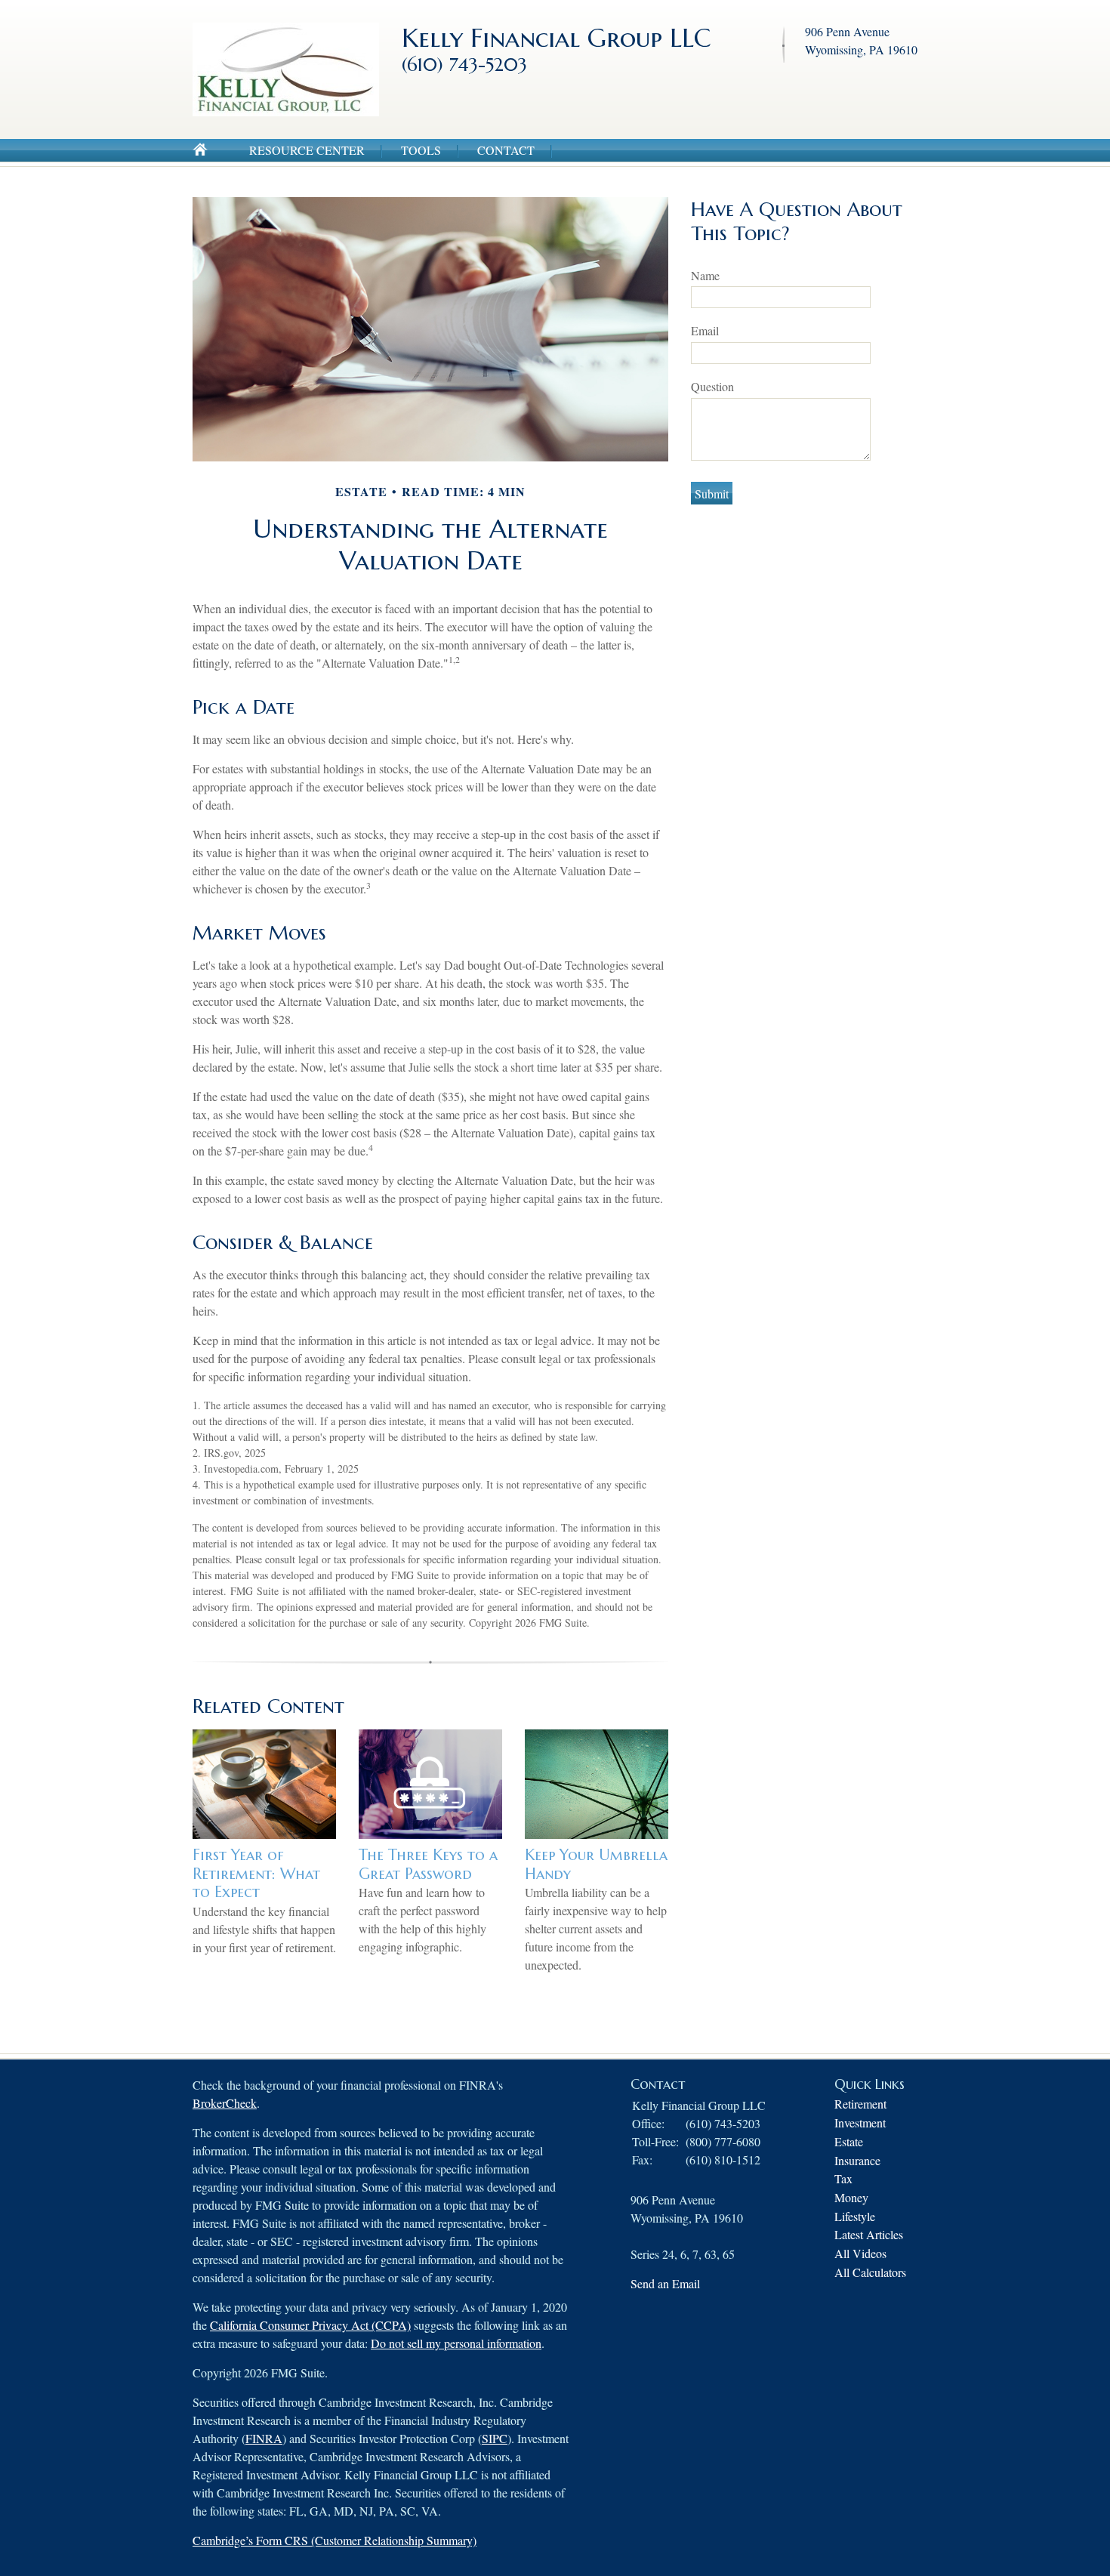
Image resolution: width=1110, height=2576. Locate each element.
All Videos (860, 2253)
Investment (860, 2123)
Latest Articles (869, 2234)
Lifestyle (855, 2216)
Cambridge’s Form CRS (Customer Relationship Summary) (335, 2540)
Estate (849, 2141)
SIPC (495, 2438)
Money (851, 2197)
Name (705, 275)
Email (705, 330)
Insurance (857, 2160)
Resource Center (307, 150)
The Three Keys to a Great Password (428, 1865)
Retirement (860, 2104)
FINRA (264, 2438)
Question (712, 386)
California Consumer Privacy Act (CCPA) (310, 2325)
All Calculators (870, 2272)
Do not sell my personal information (456, 2343)
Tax (843, 2178)
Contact (506, 150)
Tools (421, 150)
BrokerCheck (225, 2103)
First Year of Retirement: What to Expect (256, 1874)
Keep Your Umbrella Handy (596, 1865)
